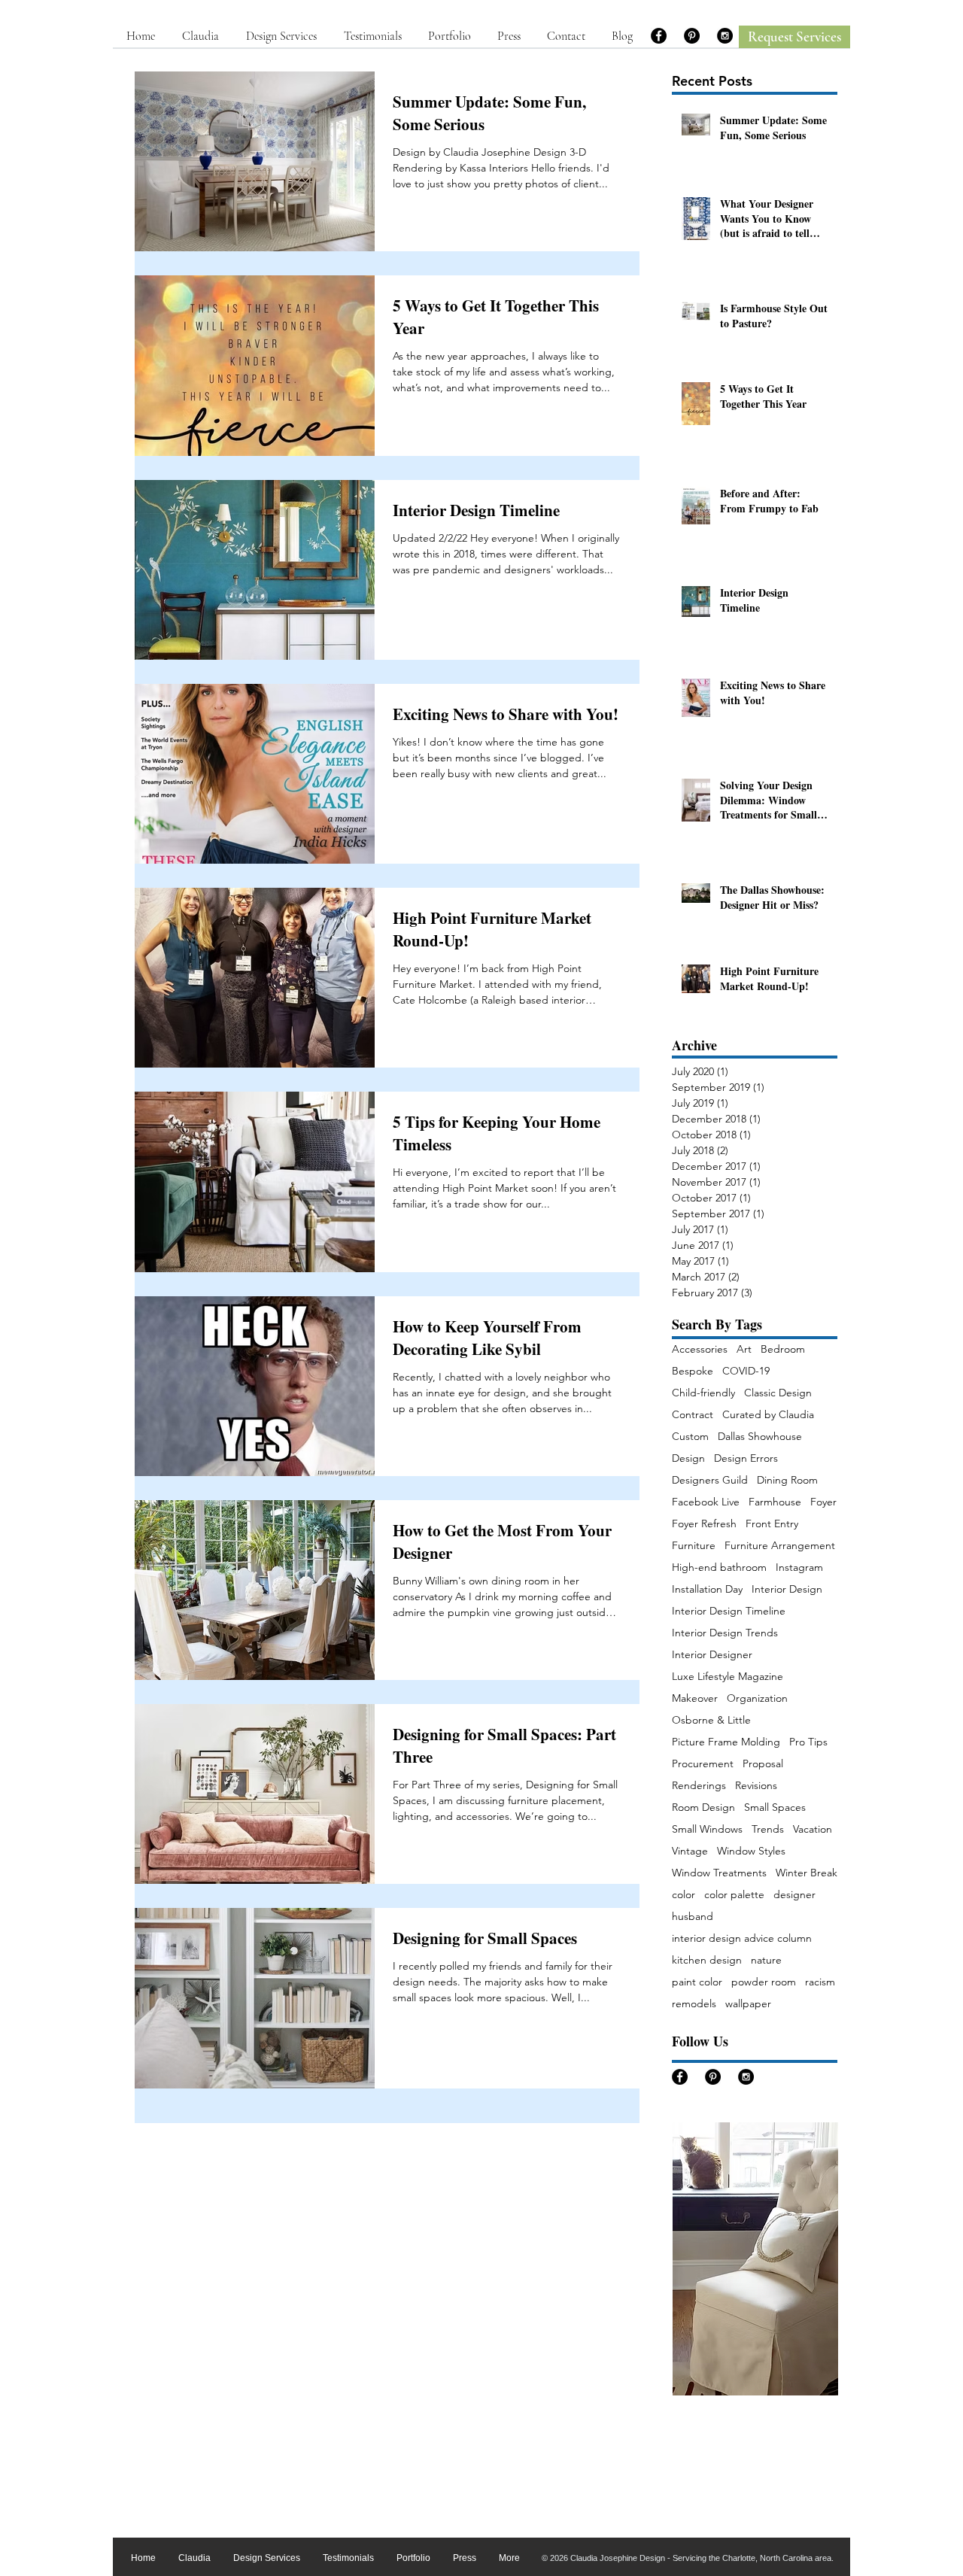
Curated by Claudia (768, 1415)
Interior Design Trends (725, 1633)
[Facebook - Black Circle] (659, 36)
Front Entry (772, 1524)
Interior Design (787, 1589)
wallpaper (748, 2004)
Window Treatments (719, 1873)
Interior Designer (712, 1655)
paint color (697, 1982)
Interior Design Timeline (729, 1611)
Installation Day (707, 1589)
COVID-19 (746, 1371)
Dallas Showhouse (760, 1437)
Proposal (763, 1764)
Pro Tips (808, 1742)
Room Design (703, 1807)
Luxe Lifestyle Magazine (728, 1677)
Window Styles (751, 1851)
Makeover (695, 1698)
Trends (768, 1829)
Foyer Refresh (704, 1524)
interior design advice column (742, 1938)
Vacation (813, 1829)
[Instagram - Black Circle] (725, 36)
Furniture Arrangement (780, 1546)
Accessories (700, 1349)
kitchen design (707, 1960)
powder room (764, 1982)
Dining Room (787, 1480)
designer (794, 1895)
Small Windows (707, 1829)
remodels (694, 2004)
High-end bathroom (719, 1567)
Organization (757, 1698)
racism (820, 1982)
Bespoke (693, 1371)
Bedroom (783, 1349)
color (684, 1895)
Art (744, 1349)
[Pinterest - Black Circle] (692, 36)
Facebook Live (706, 1502)
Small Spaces (775, 1807)
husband (693, 1917)
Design (688, 1458)
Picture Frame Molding (726, 1742)
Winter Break (807, 1873)
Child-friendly (703, 1393)
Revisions (756, 1786)
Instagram (799, 1567)
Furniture (694, 1546)
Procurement (703, 1764)
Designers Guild (710, 1480)
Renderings (699, 1786)
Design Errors (746, 1458)
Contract (693, 1415)
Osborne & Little (711, 1720)
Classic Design (778, 1393)
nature (766, 1960)
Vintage (690, 1851)
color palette (734, 1895)
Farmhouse (775, 1502)
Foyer (823, 1502)
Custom (690, 1437)
